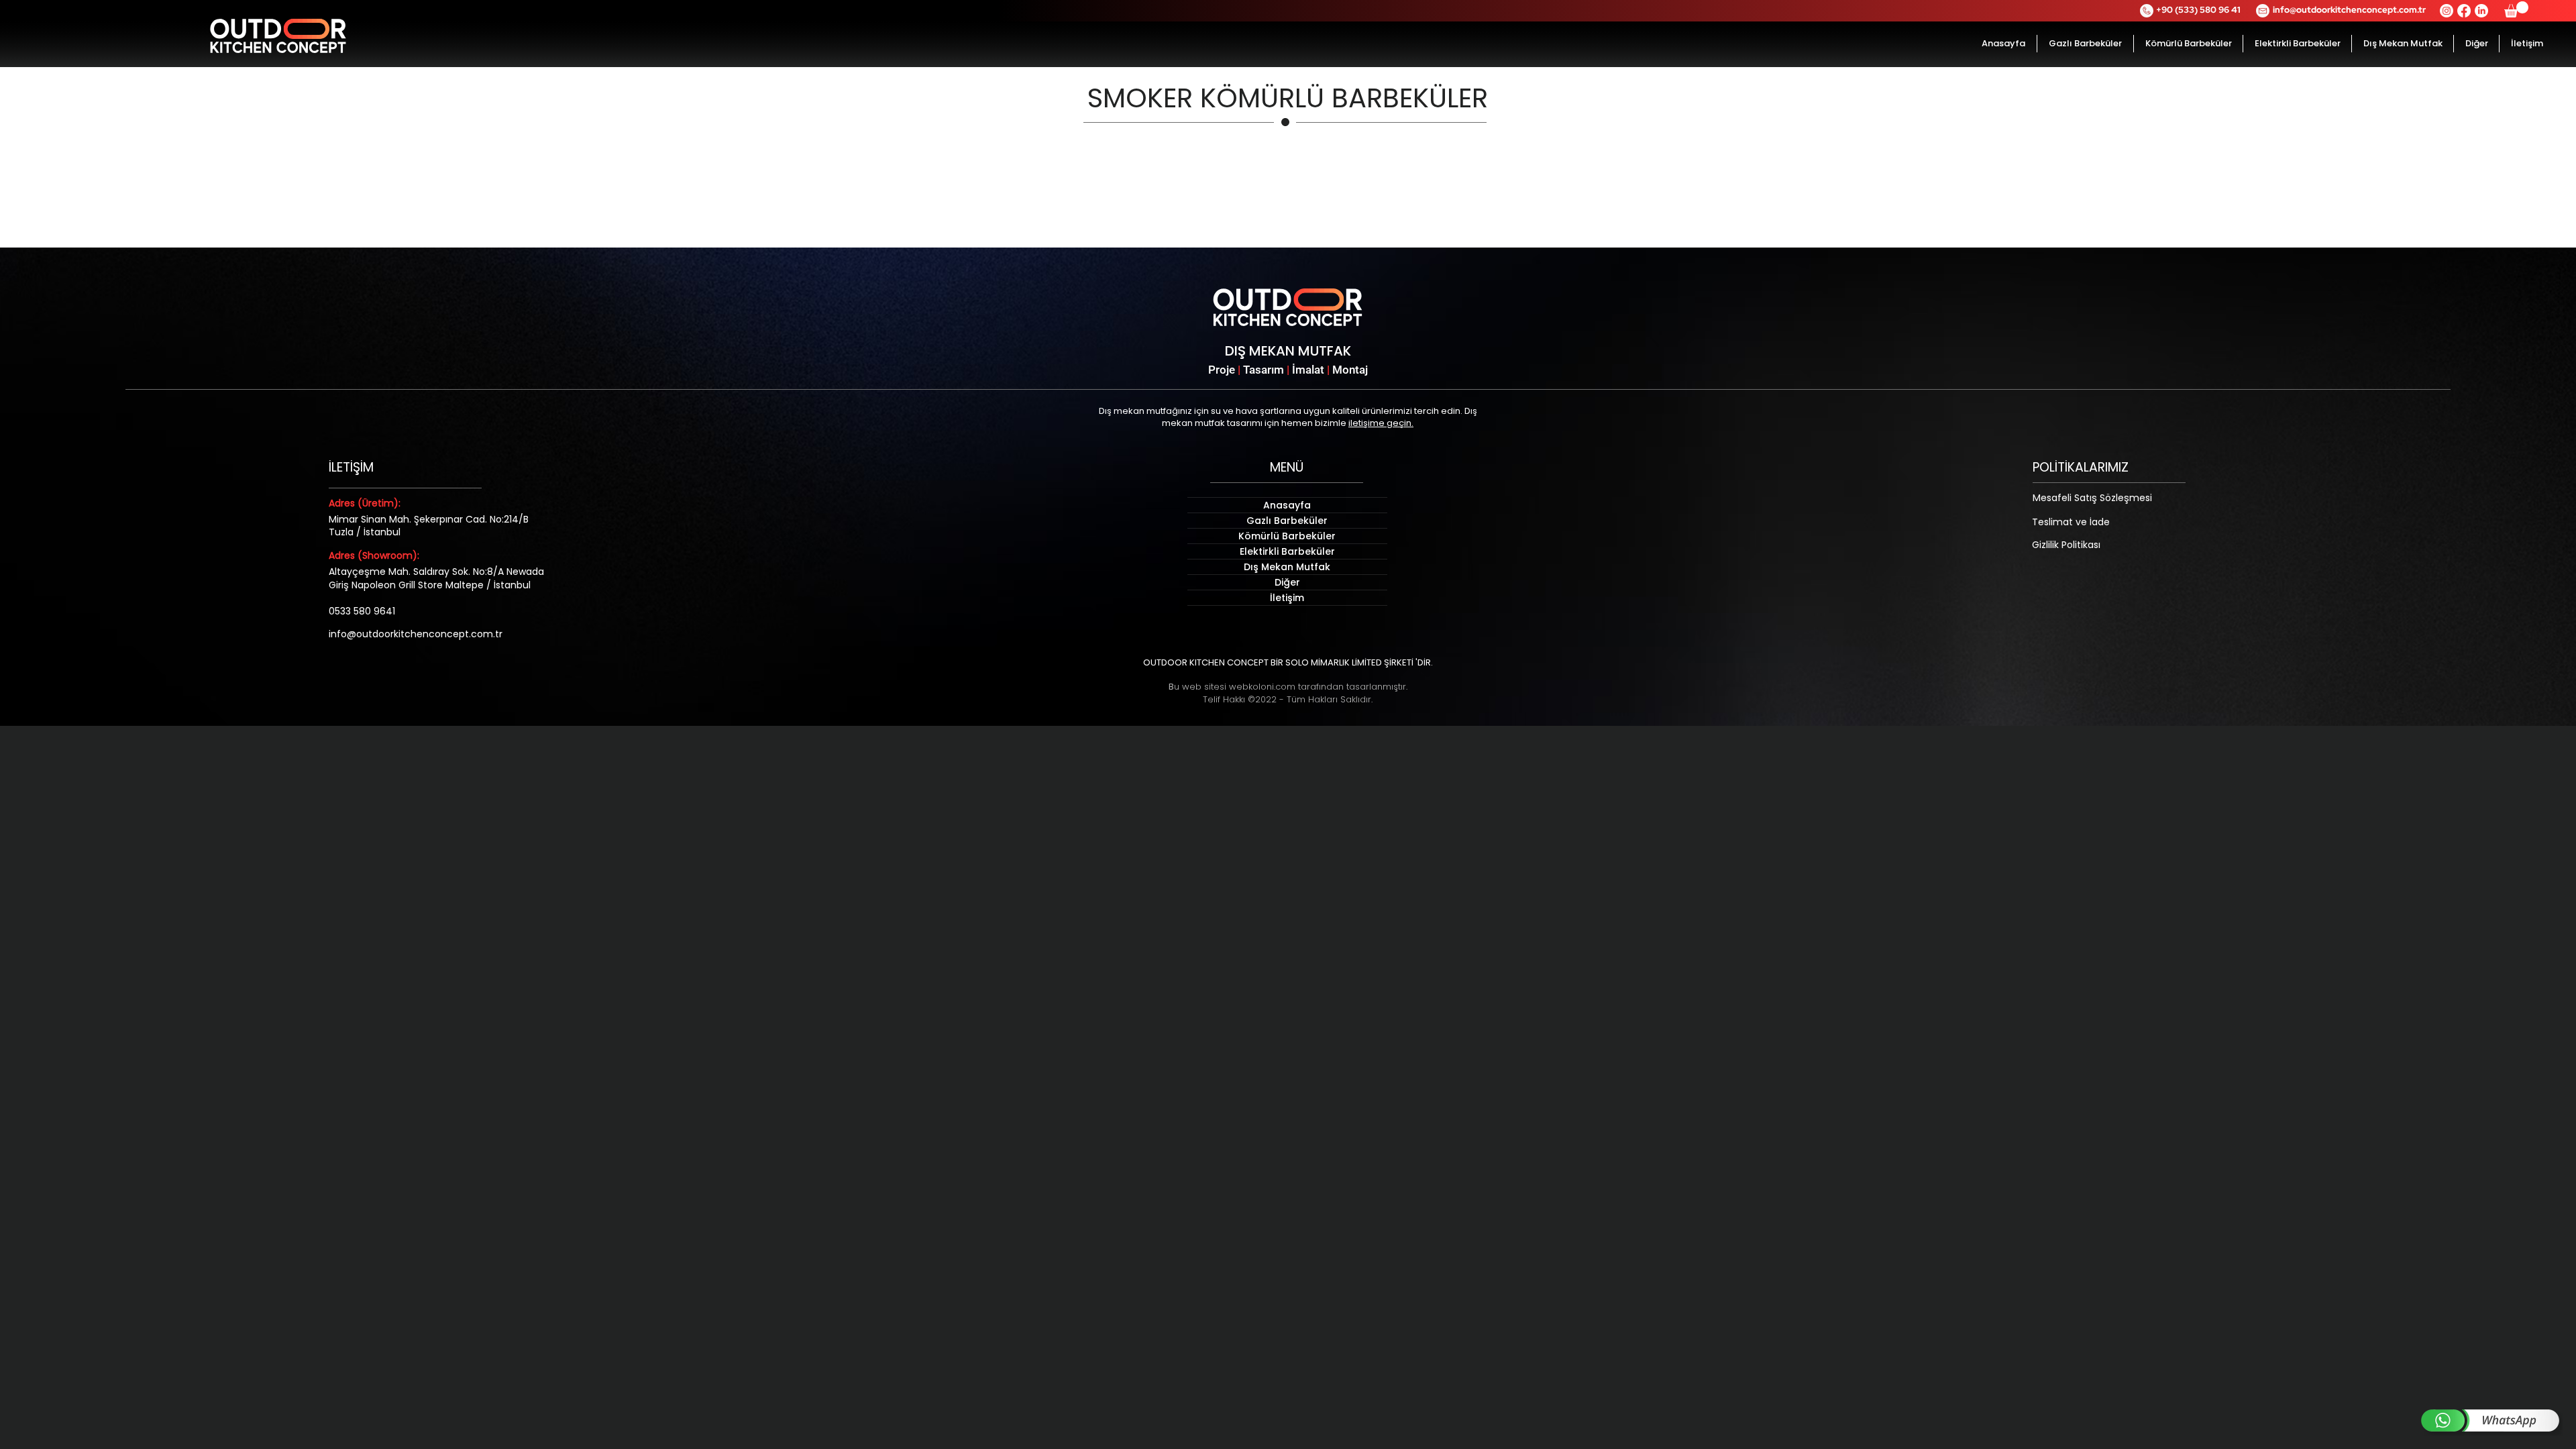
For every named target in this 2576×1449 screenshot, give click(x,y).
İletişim (1287, 598)
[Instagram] (2447, 11)
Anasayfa (1287, 505)
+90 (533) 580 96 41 (2198, 10)
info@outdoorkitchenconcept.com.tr (2349, 10)
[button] (2516, 9)
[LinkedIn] (2481, 11)
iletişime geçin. (1381, 423)
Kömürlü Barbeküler (1287, 536)
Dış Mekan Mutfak (1287, 567)
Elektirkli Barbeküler (1287, 551)
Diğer (1287, 582)
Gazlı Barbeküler (1287, 521)
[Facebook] (2464, 11)
